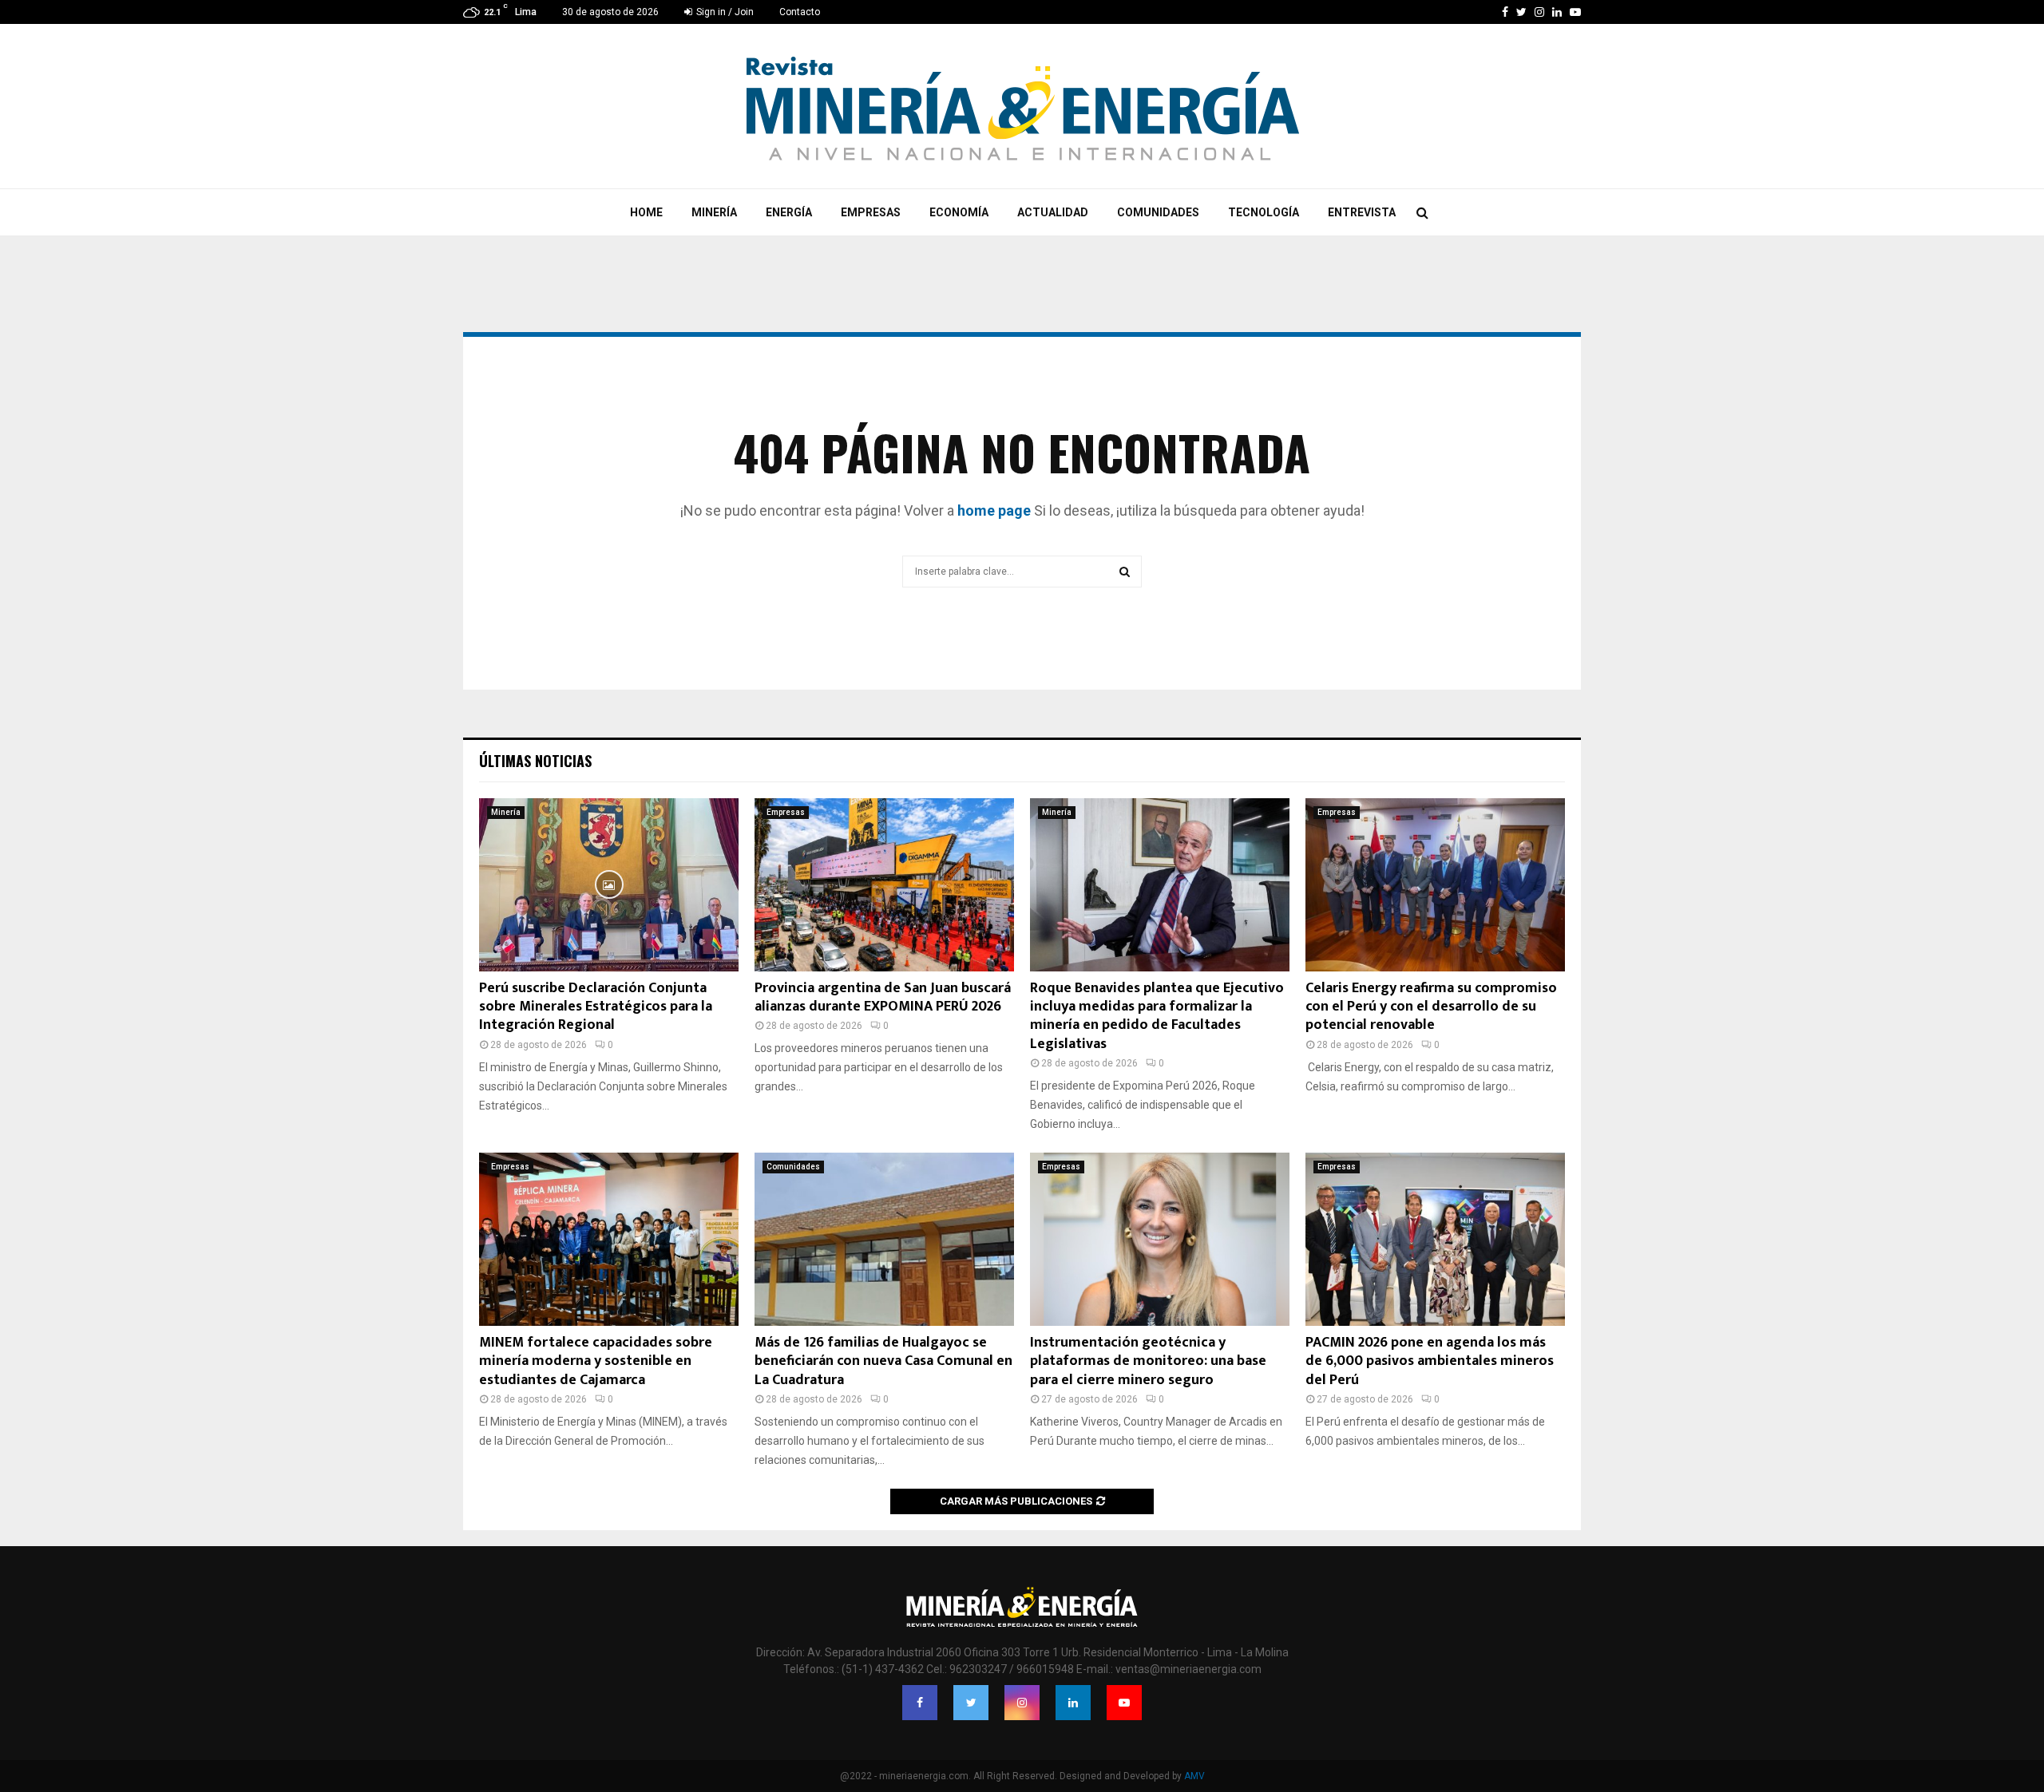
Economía (959, 212)
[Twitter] (971, 1703)
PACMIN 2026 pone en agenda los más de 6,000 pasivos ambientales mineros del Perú (1430, 1361)
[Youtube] (1124, 1703)
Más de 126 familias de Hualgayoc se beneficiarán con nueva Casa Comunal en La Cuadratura (883, 1361)
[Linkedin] (1073, 1703)
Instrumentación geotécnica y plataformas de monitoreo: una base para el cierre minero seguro (1148, 1361)
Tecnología (1264, 212)
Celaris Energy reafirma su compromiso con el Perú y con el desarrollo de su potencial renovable (1431, 1007)
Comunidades (1158, 212)
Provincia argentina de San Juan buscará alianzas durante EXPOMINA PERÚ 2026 (883, 997)
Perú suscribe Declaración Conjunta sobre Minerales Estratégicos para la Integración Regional (596, 1007)
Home (646, 212)
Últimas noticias (535, 761)
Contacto (800, 12)
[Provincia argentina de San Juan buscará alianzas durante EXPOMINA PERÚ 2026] (884, 885)
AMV (1194, 1776)
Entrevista (1362, 212)
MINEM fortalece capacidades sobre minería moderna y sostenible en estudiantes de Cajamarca (596, 1361)
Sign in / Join (724, 12)
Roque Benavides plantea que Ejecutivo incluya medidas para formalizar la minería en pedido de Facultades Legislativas (1157, 1016)
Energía (789, 212)
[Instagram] (1022, 1703)
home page (994, 510)
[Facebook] (920, 1703)
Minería (714, 212)
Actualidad (1053, 212)
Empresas (871, 212)
